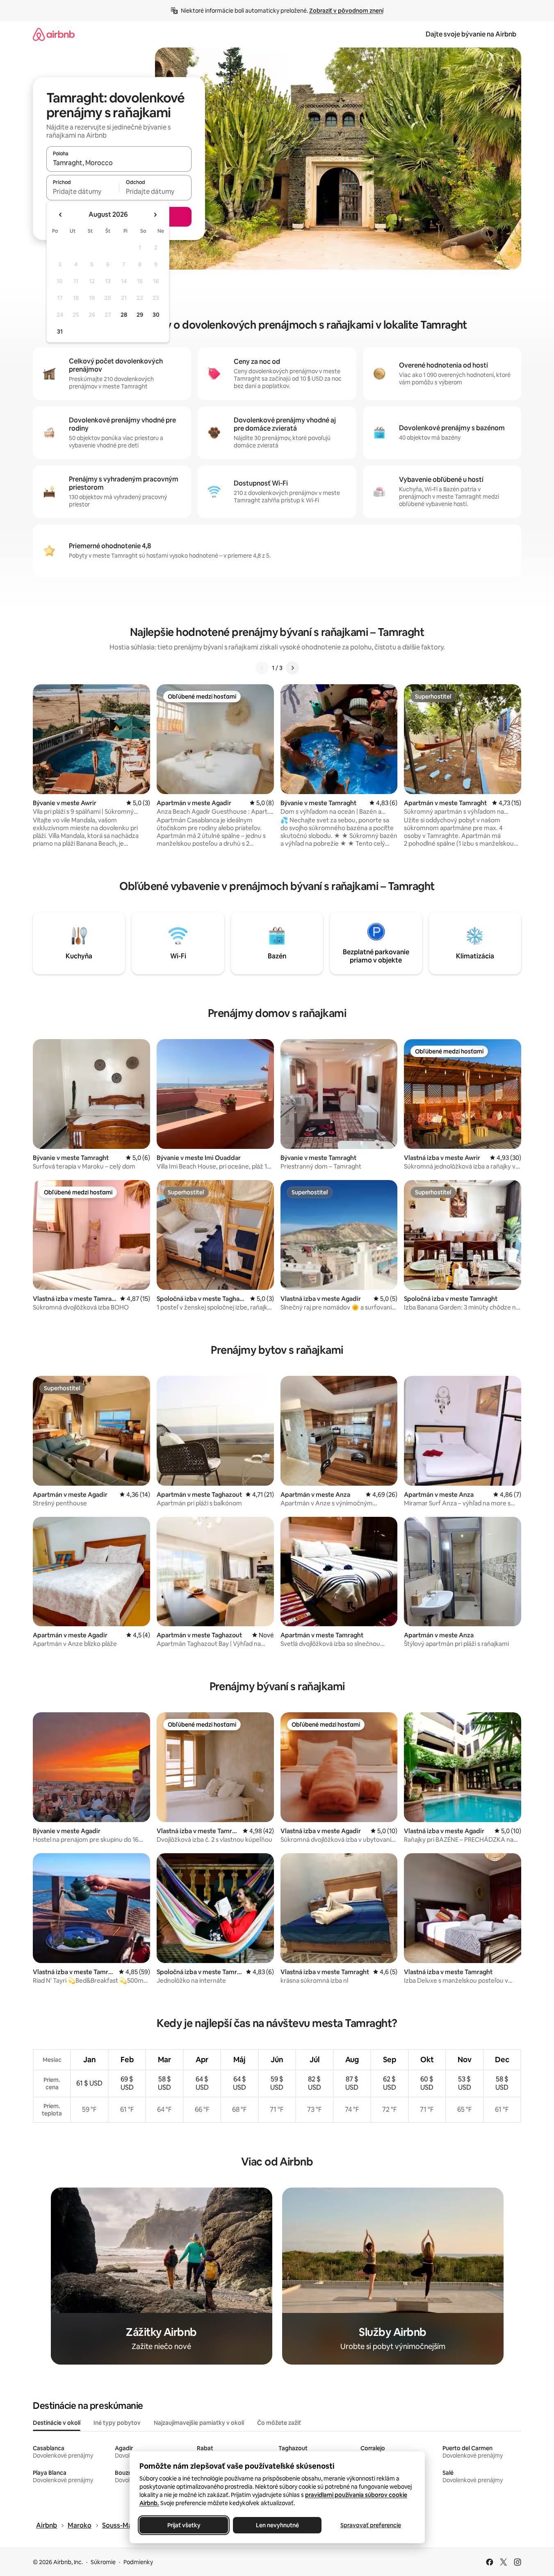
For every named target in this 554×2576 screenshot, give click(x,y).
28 (124, 315)
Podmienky (138, 2562)
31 (60, 331)
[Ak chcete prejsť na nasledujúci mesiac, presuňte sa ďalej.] (155, 215)
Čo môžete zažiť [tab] (279, 2423)
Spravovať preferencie (371, 2525)
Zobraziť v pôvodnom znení (346, 11)
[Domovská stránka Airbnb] (54, 34)
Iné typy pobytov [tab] (117, 2423)
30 (156, 315)
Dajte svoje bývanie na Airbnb (471, 34)
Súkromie (103, 2562)
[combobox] (119, 163)
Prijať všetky (184, 2525)
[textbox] (83, 191)
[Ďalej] (292, 668)
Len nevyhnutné (277, 2525)
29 (140, 315)
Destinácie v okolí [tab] (57, 2423)
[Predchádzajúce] (262, 668)
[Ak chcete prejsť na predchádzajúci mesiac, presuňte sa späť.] (61, 215)
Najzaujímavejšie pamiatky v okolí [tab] (199, 2423)
